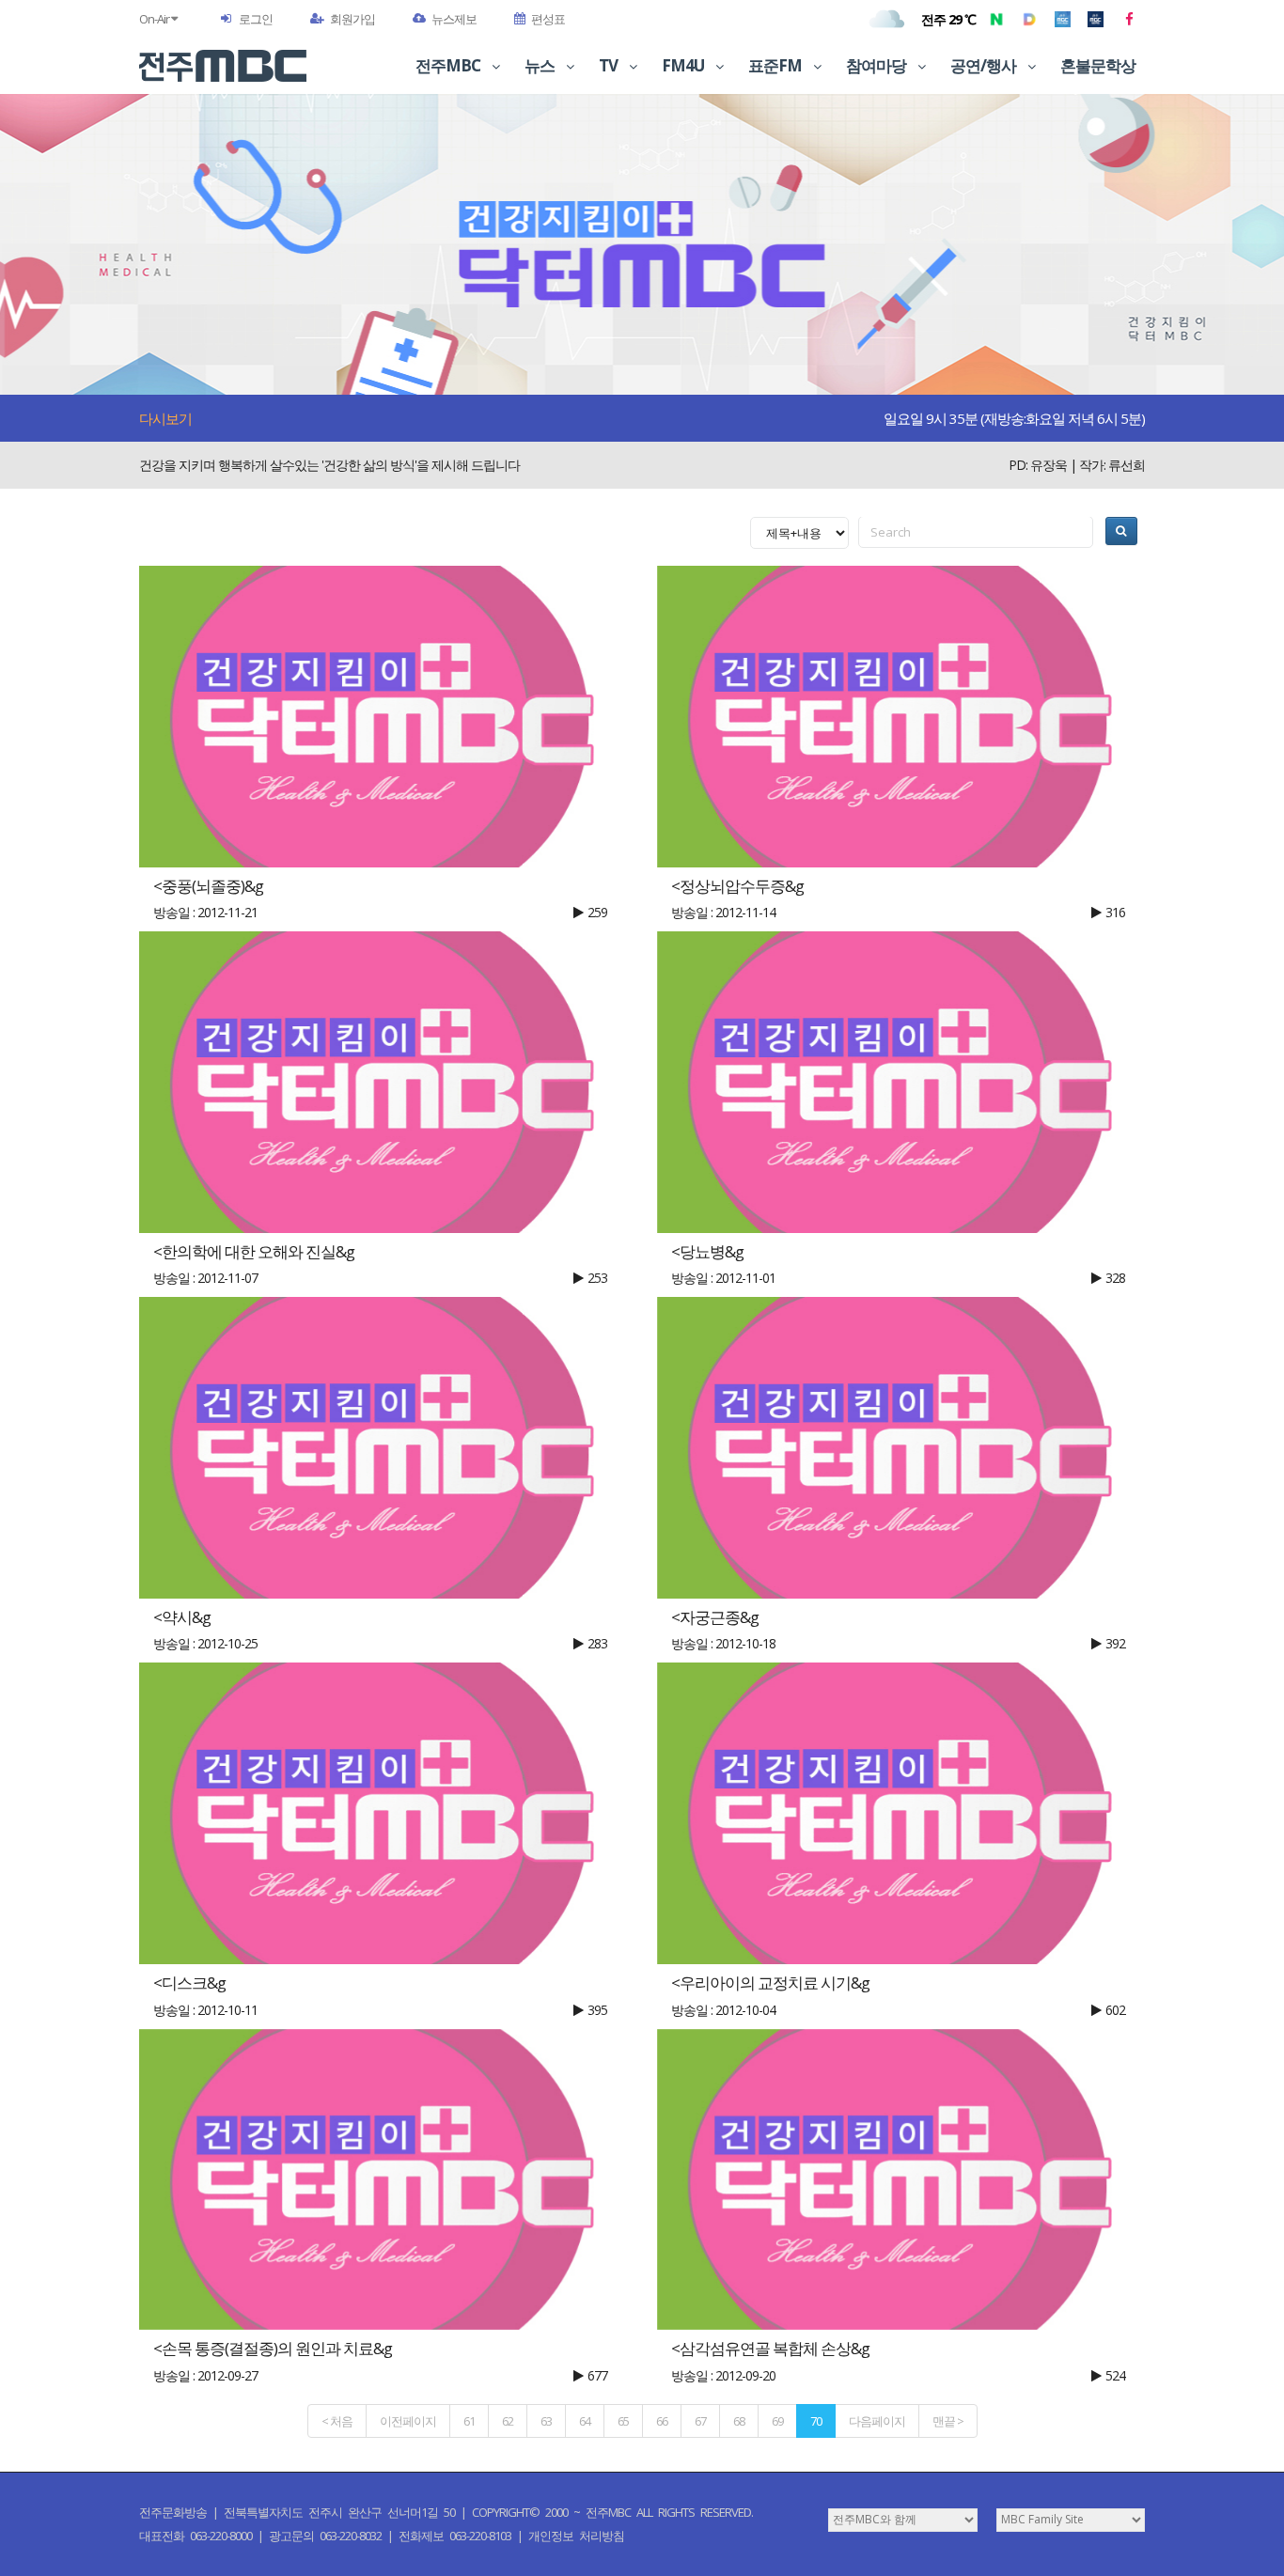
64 (585, 2421)
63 (546, 2421)
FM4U (684, 65)
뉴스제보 (454, 19)
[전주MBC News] (1096, 19)
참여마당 (877, 65)
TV (610, 65)
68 (739, 2421)
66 (662, 2421)
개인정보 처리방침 (576, 2536)
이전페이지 (408, 2421)
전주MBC (449, 65)
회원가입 (352, 19)
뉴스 (541, 65)
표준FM (776, 65)
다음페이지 (877, 2421)
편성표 (548, 19)
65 (623, 2421)
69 (777, 2421)
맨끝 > (948, 2421)
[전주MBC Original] (1063, 19)
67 (700, 2421)
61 (469, 2421)
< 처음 (337, 2421)
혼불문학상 (1098, 65)
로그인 (256, 19)
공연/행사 (985, 65)
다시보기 (165, 418)
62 (508, 2421)
